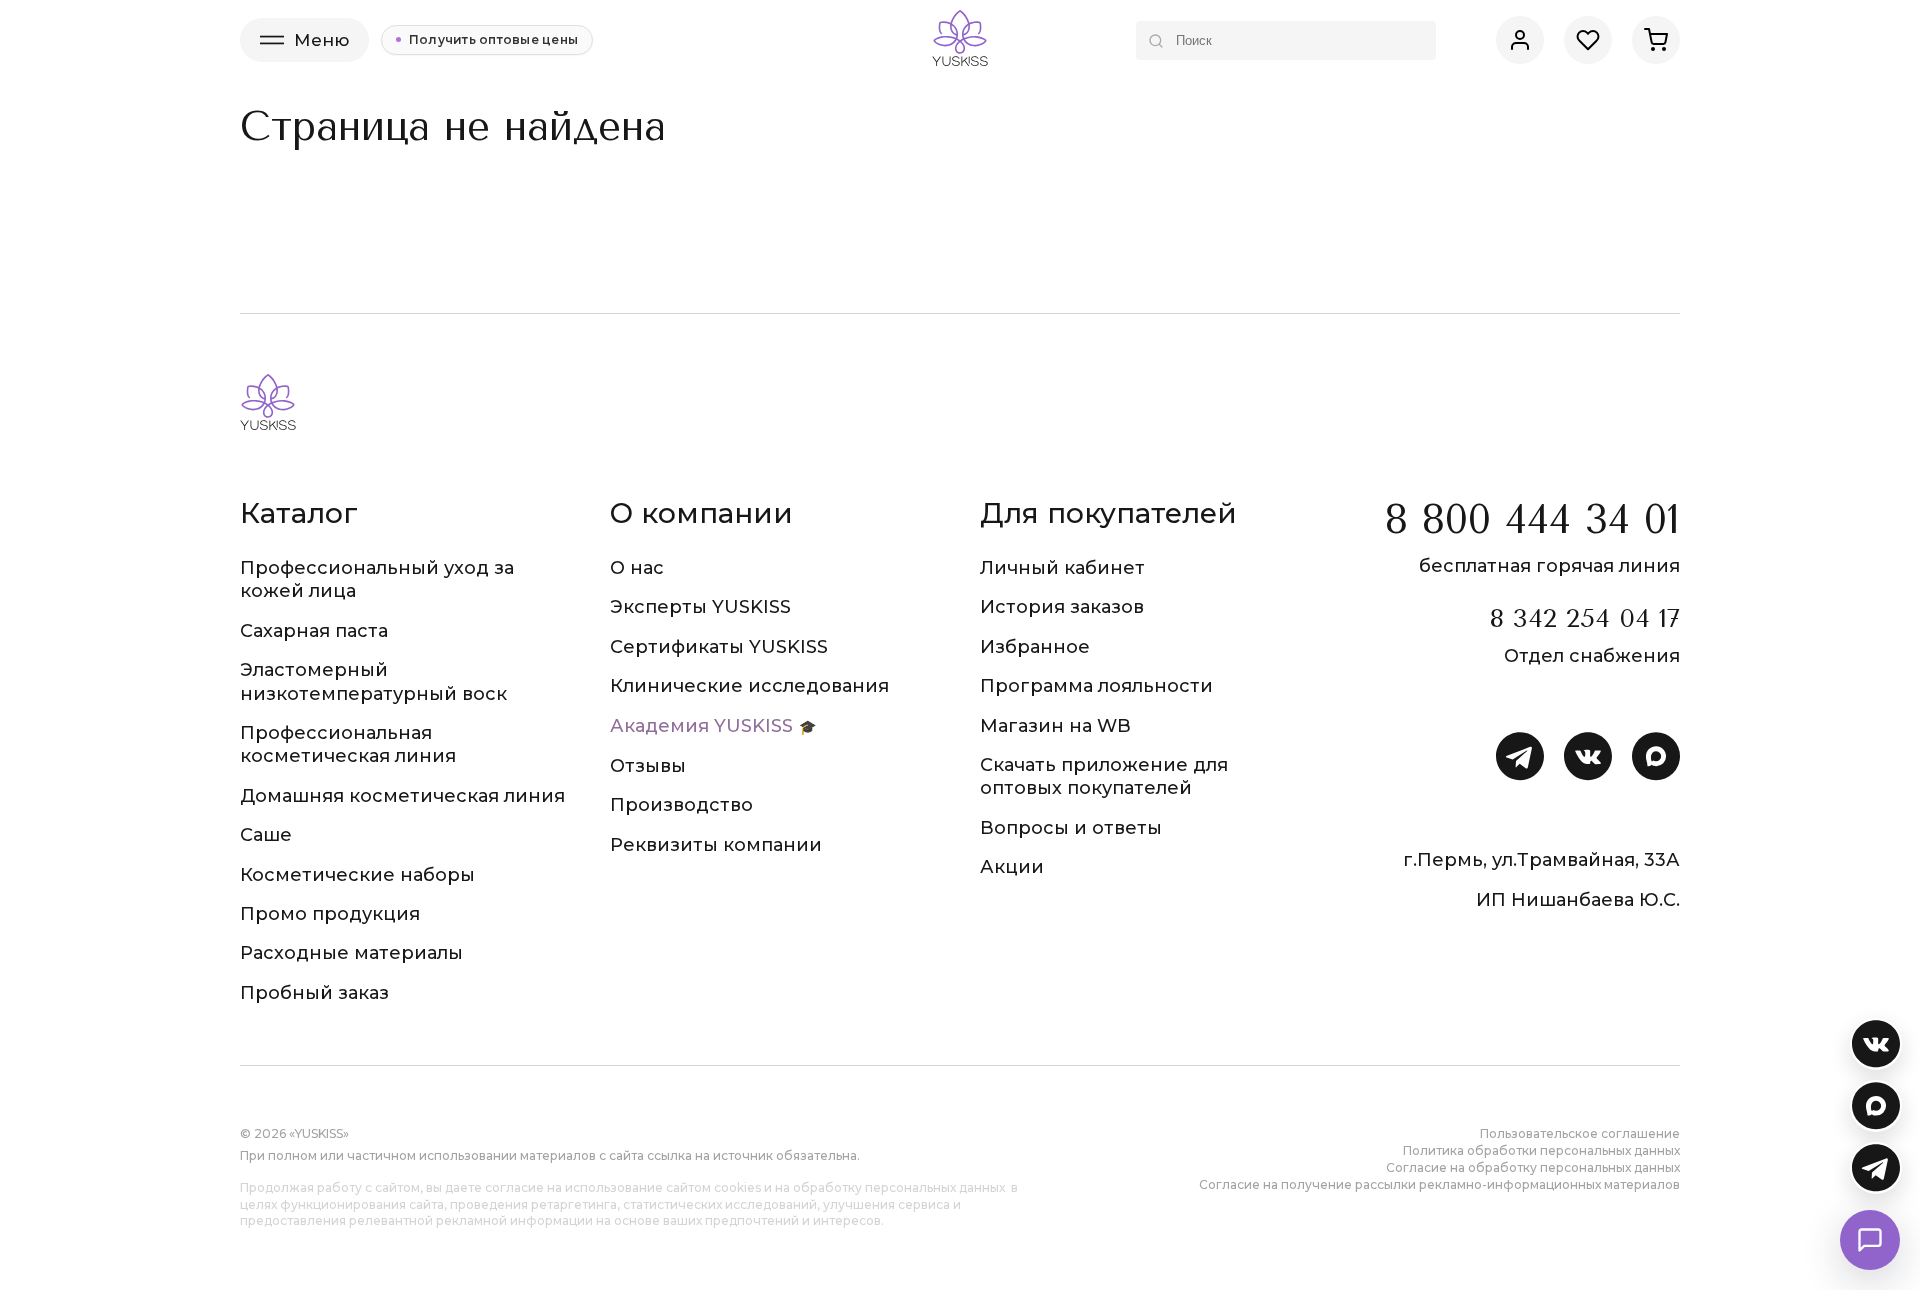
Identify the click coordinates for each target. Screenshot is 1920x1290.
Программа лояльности (1096, 686)
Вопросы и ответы (1071, 828)
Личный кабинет (1062, 568)
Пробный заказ (314, 993)
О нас (637, 568)
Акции (1012, 867)
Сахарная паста (314, 631)
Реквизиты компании (716, 845)
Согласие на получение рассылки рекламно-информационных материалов (1439, 1184)
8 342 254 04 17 (1584, 618)
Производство (681, 805)
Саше (266, 835)
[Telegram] (1876, 1168)
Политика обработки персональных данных (1541, 1150)
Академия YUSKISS (701, 726)
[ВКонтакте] (1876, 1044)
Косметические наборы (357, 875)
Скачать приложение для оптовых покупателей (1104, 776)
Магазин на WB (1055, 726)
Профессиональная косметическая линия (348, 744)
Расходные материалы (351, 953)
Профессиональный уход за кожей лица (377, 579)
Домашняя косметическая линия (402, 796)
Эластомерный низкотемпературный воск (373, 681)
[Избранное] (1588, 40)
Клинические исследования (749, 686)
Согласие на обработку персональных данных (1533, 1167)
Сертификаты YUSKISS (719, 647)
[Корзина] (1656, 40)
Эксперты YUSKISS (700, 607)
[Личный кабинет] (1520, 40)
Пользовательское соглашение (1580, 1133)
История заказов (1062, 607)
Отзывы (648, 766)
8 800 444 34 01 (1532, 519)
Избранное (1035, 647)
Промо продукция (330, 914)
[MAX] (1876, 1106)
